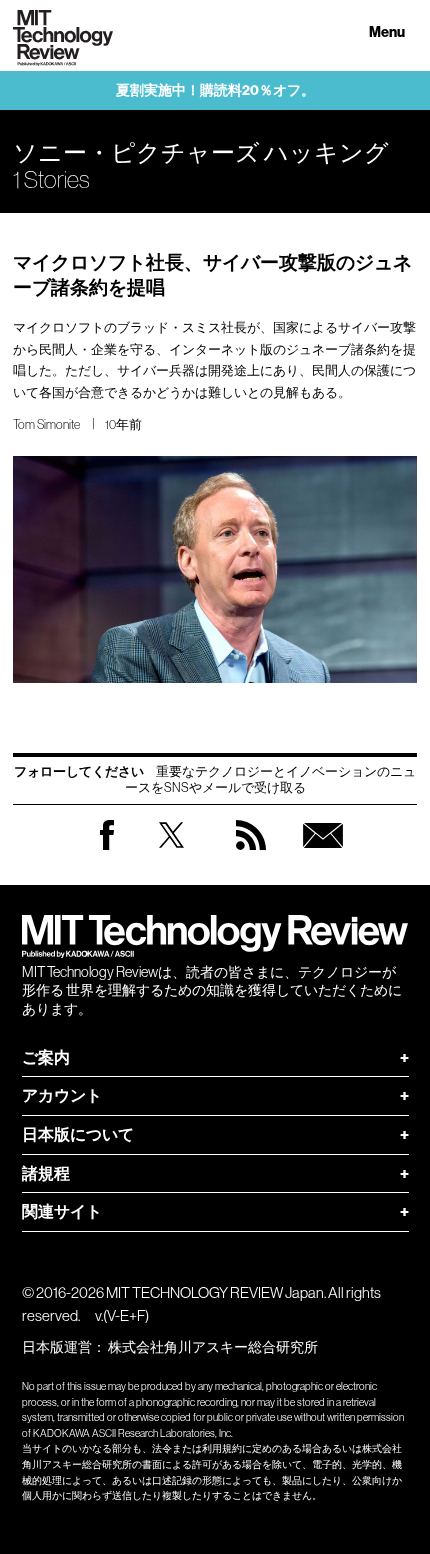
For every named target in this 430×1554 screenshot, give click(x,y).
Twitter (171, 854)
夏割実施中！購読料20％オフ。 (215, 90)
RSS (251, 854)
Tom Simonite (46, 424)
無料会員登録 (323, 854)
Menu (387, 32)
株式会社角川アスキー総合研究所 (213, 1347)
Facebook (107, 849)
